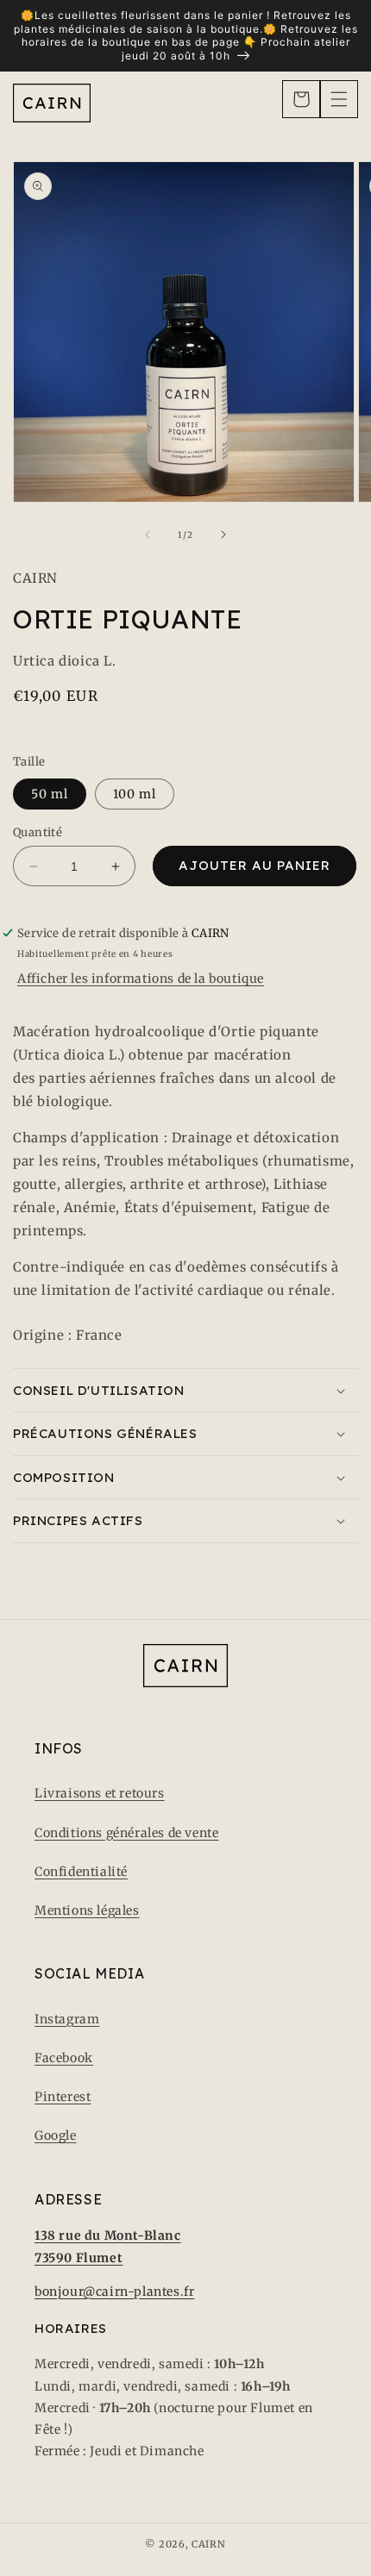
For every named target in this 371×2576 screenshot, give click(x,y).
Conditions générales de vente (126, 1833)
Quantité (38, 832)
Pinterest (63, 2097)
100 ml (135, 794)
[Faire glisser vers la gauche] (148, 535)
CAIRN (209, 2544)
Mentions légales (87, 1910)
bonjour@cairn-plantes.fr (114, 2292)
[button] (301, 99)
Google (56, 2135)
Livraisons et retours (100, 1793)
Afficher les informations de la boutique (141, 979)
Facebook (64, 2058)
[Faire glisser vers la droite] (223, 535)
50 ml (50, 794)
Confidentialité (81, 1872)
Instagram (67, 2019)
